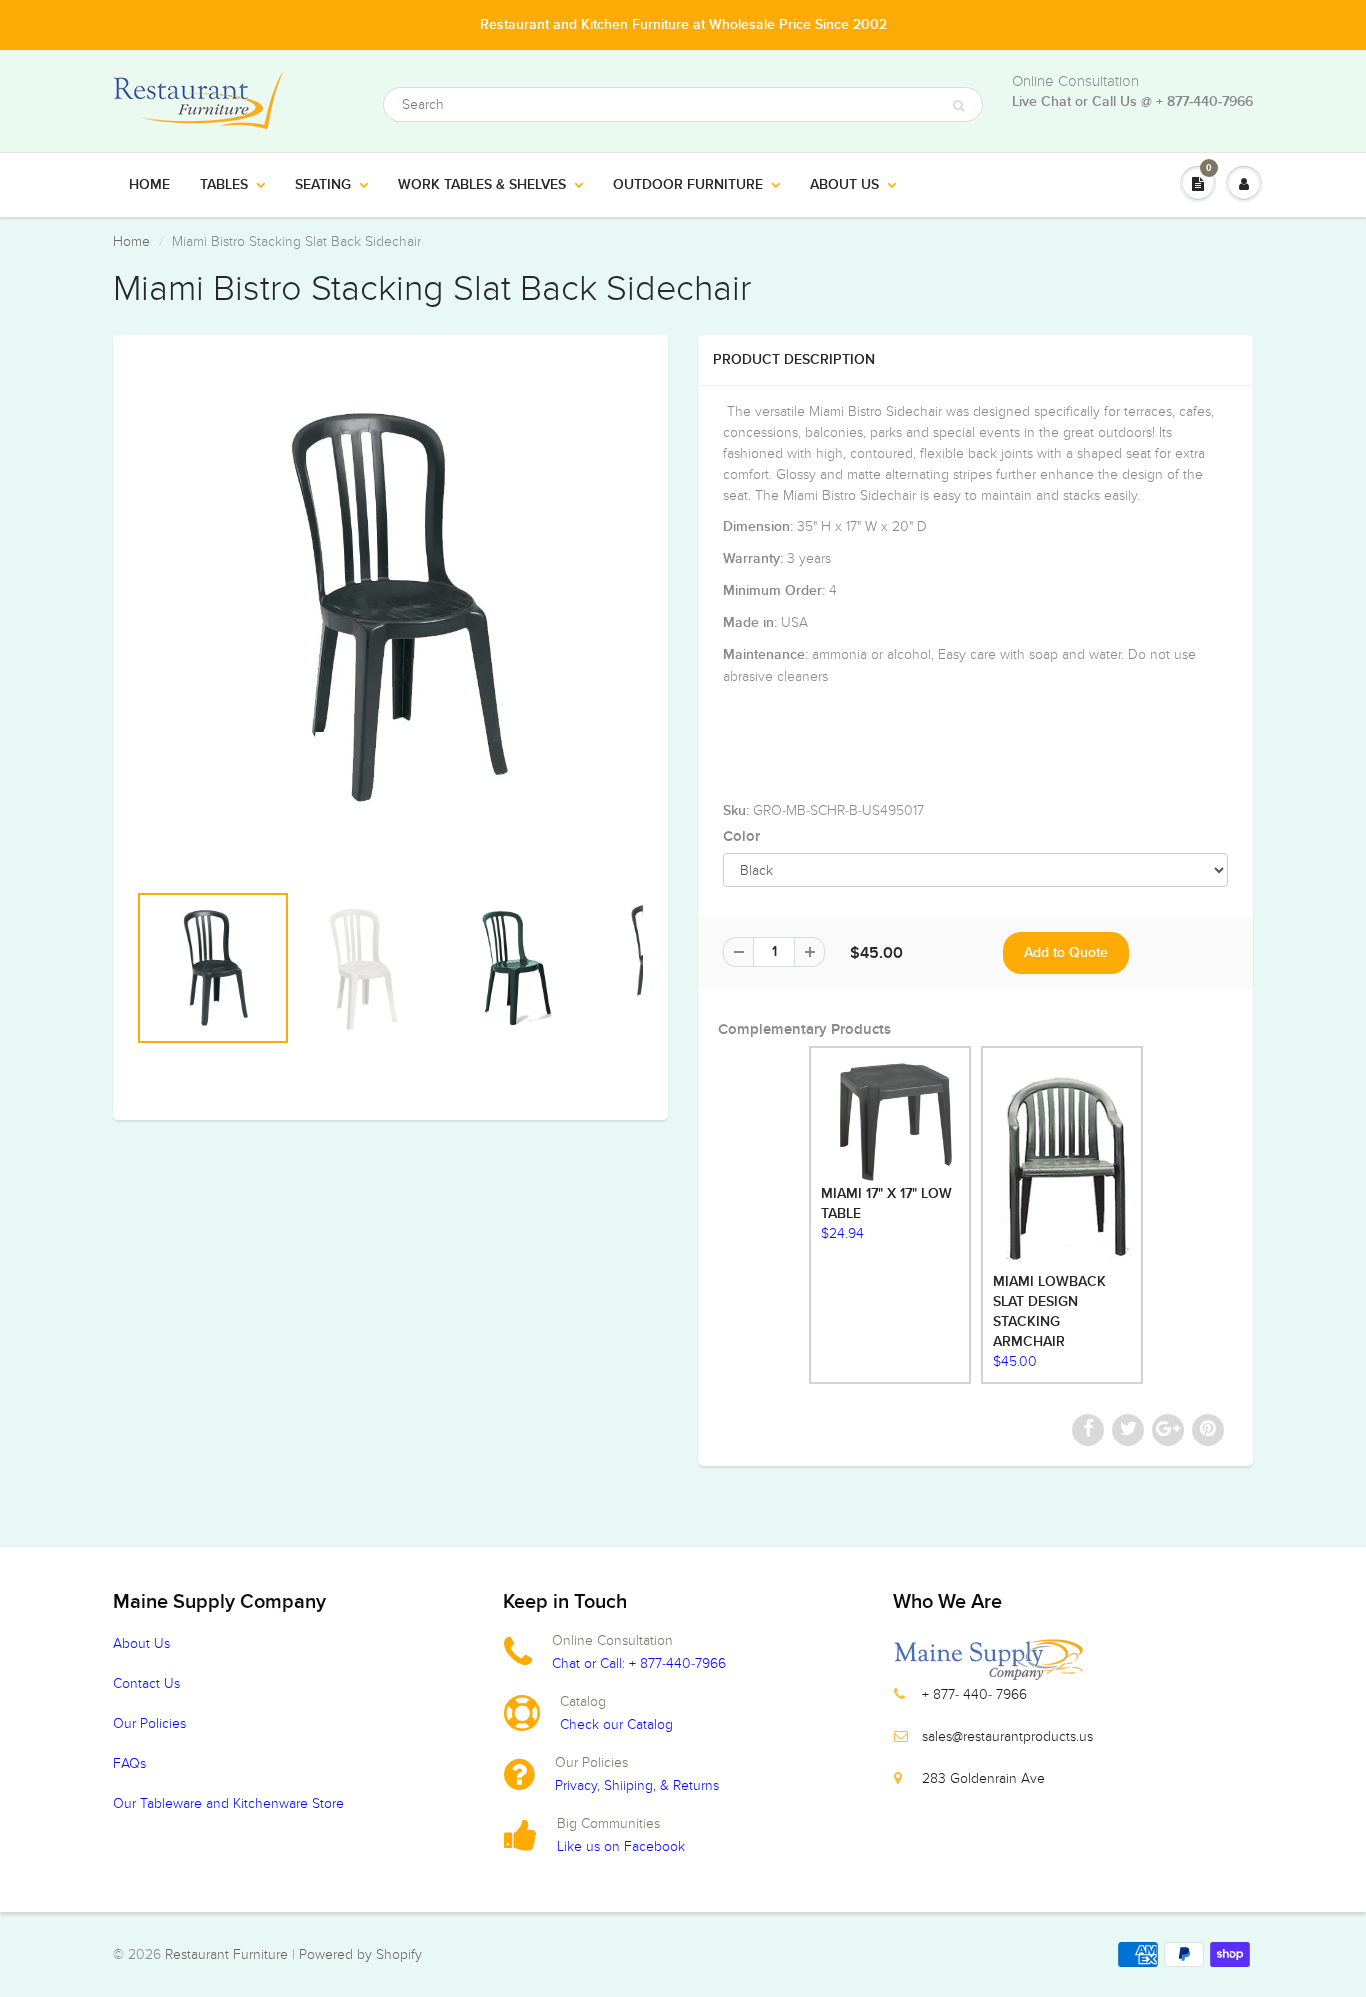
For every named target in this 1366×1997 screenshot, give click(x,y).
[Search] (958, 106)
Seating (323, 185)
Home (149, 185)
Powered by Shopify (360, 1954)
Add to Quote (1066, 953)
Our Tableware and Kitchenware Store (228, 1803)
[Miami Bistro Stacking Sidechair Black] (390, 607)
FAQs (129, 1763)
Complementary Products (804, 1029)
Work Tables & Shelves (482, 185)
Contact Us (146, 1683)
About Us (844, 185)
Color (741, 836)
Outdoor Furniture (688, 185)
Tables (224, 185)
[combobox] (683, 104)
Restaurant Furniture (228, 1954)
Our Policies (149, 1723)
